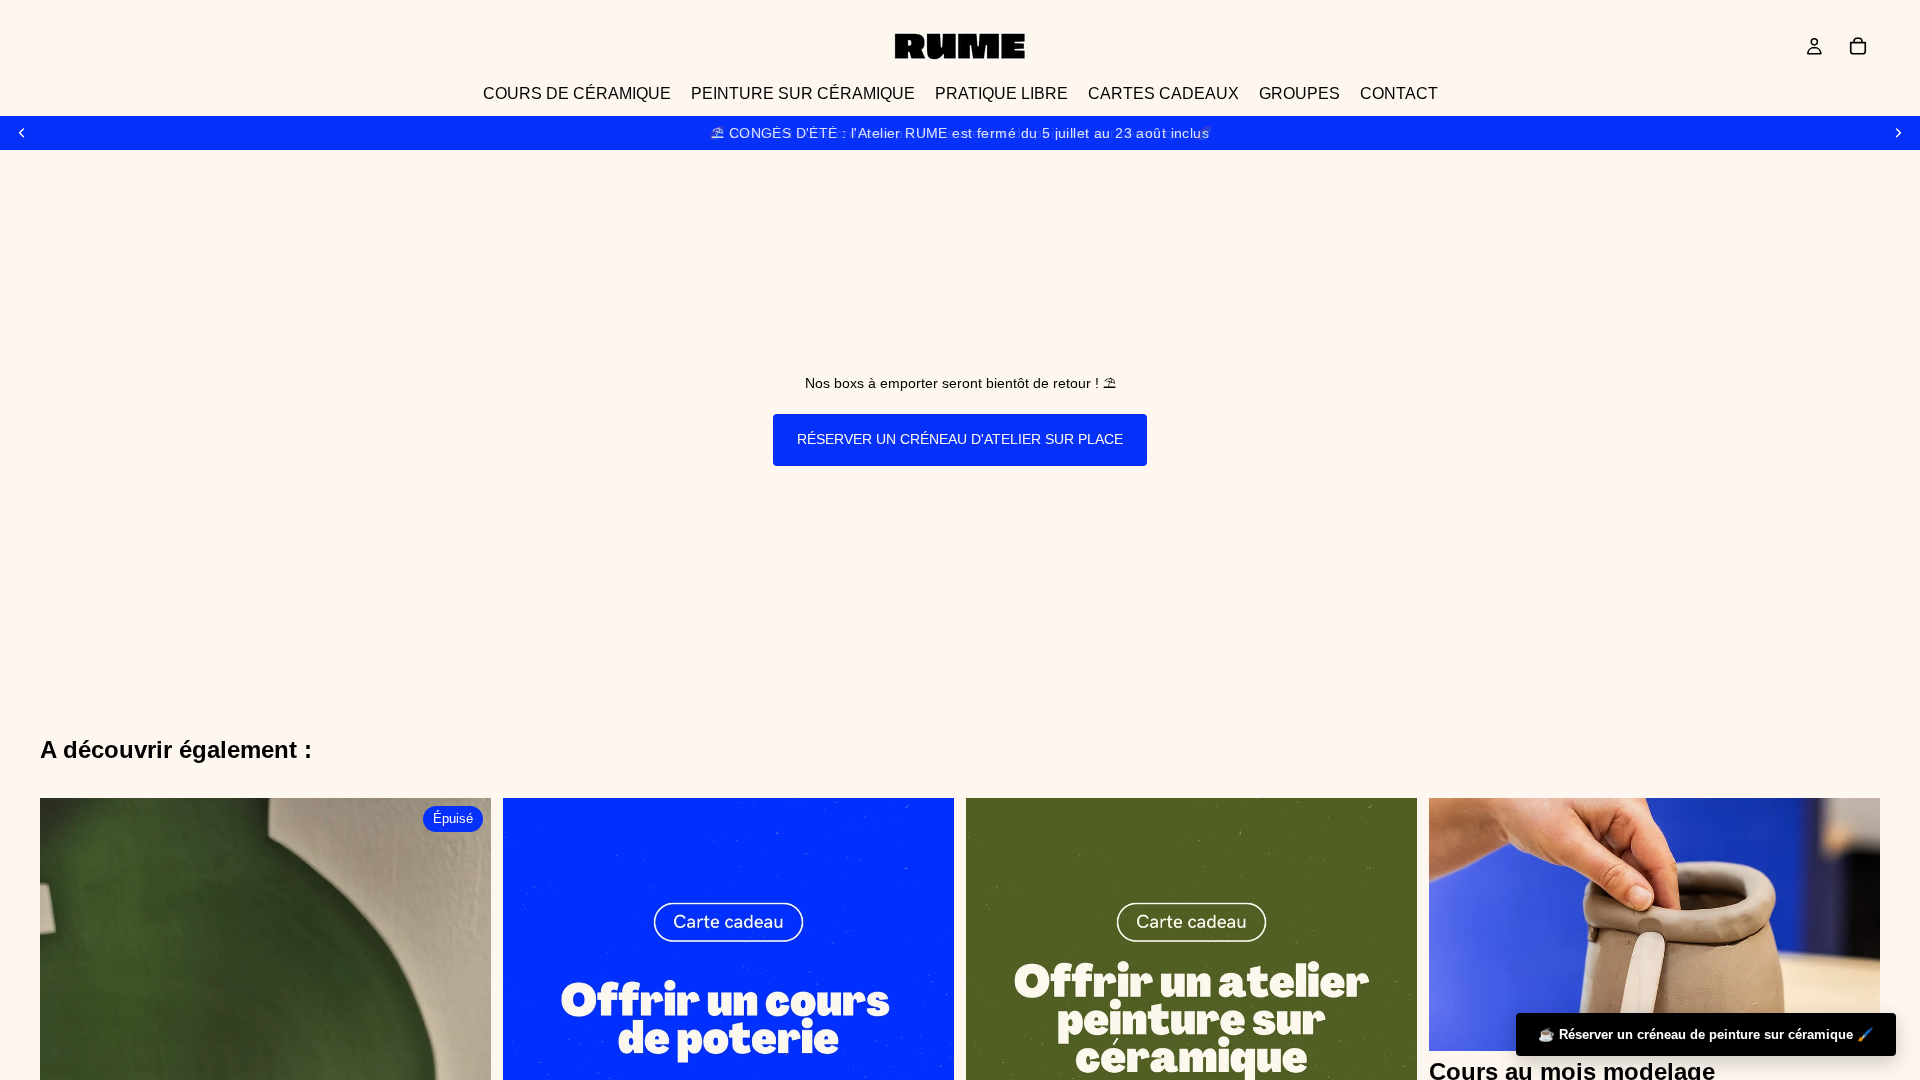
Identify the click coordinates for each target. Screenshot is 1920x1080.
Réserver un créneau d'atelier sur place (960, 439)
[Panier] (1858, 46)
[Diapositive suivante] (1898, 133)
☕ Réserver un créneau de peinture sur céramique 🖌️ (1706, 1034)
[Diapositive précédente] (22, 133)
